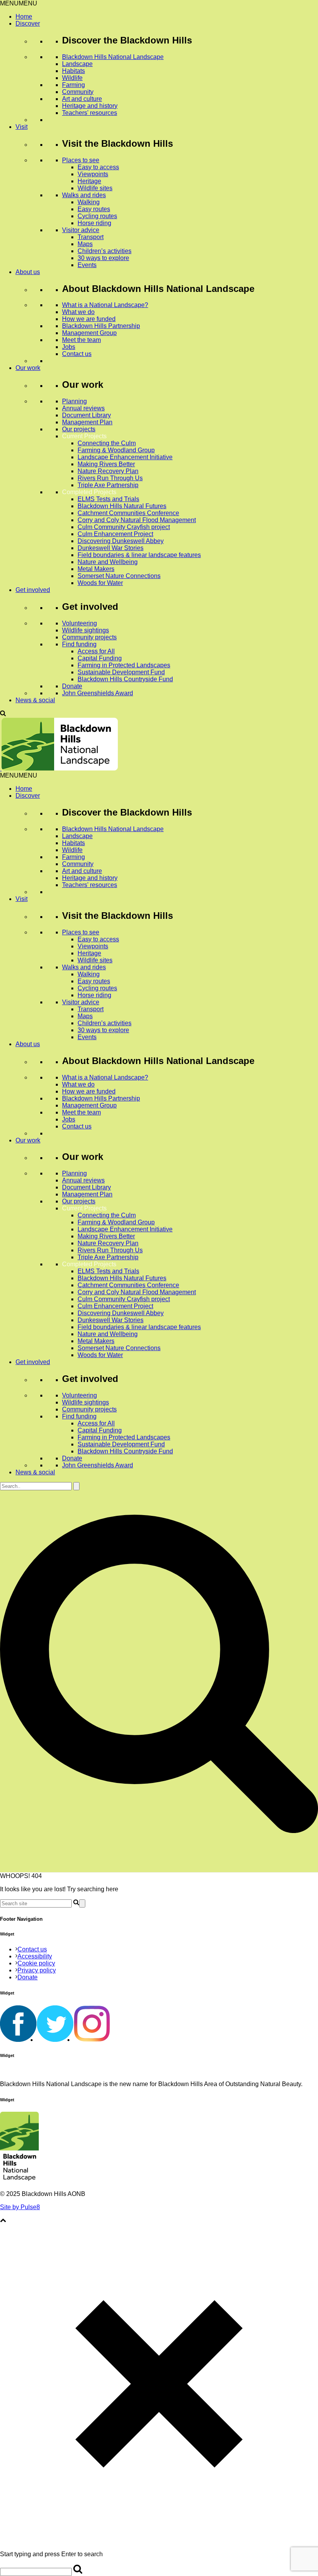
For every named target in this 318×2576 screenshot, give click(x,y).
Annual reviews (83, 408)
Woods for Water (100, 583)
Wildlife (72, 78)
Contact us (77, 354)
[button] (19, 3)
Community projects (89, 637)
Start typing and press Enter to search (51, 2554)
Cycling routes (97, 216)
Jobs (69, 347)
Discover (28, 23)
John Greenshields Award (98, 693)
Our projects (79, 429)
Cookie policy (36, 1963)
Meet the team (81, 340)
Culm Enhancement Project (115, 534)
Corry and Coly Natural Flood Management (137, 520)
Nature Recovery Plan (108, 471)
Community (78, 92)
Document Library (86, 415)
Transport (91, 237)
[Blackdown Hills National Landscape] (59, 768)
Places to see (81, 160)
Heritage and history (90, 106)
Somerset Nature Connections (119, 576)
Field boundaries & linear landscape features (139, 555)
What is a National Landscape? (105, 305)
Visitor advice (81, 230)
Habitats (73, 71)
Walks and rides (84, 195)
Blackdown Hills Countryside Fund (125, 679)
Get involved (33, 590)
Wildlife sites (95, 188)
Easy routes (94, 209)
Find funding (79, 644)
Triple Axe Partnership (108, 485)
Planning (74, 401)
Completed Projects (89, 492)
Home (24, 16)
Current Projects (84, 436)
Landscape (77, 64)
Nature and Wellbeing (108, 562)
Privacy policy (37, 1970)
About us (28, 272)
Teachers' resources (90, 113)
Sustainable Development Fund (121, 672)
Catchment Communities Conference (128, 513)
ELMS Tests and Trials (108, 499)
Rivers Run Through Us (110, 478)
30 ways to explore (103, 258)
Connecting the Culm (107, 443)
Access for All (96, 651)
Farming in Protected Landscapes (124, 665)
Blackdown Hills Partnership (101, 326)
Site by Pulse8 (20, 2207)
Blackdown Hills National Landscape (113, 57)
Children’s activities (105, 251)
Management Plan (87, 422)
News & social (35, 700)
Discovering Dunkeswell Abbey (121, 541)
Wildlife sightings (86, 630)
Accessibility (35, 1956)
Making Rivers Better (106, 464)
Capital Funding (100, 658)
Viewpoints (93, 174)
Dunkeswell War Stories (111, 548)
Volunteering (79, 623)
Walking (89, 202)
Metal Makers (96, 569)
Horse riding (94, 223)
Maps (85, 244)
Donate (72, 686)
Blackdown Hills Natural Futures (122, 506)
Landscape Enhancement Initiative (125, 457)
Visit (22, 127)
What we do (78, 312)
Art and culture (82, 99)
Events (87, 265)
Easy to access (98, 167)
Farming (73, 85)
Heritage (89, 181)
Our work (28, 368)
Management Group (89, 333)
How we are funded (89, 319)
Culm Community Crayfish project (124, 527)
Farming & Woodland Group (116, 450)
